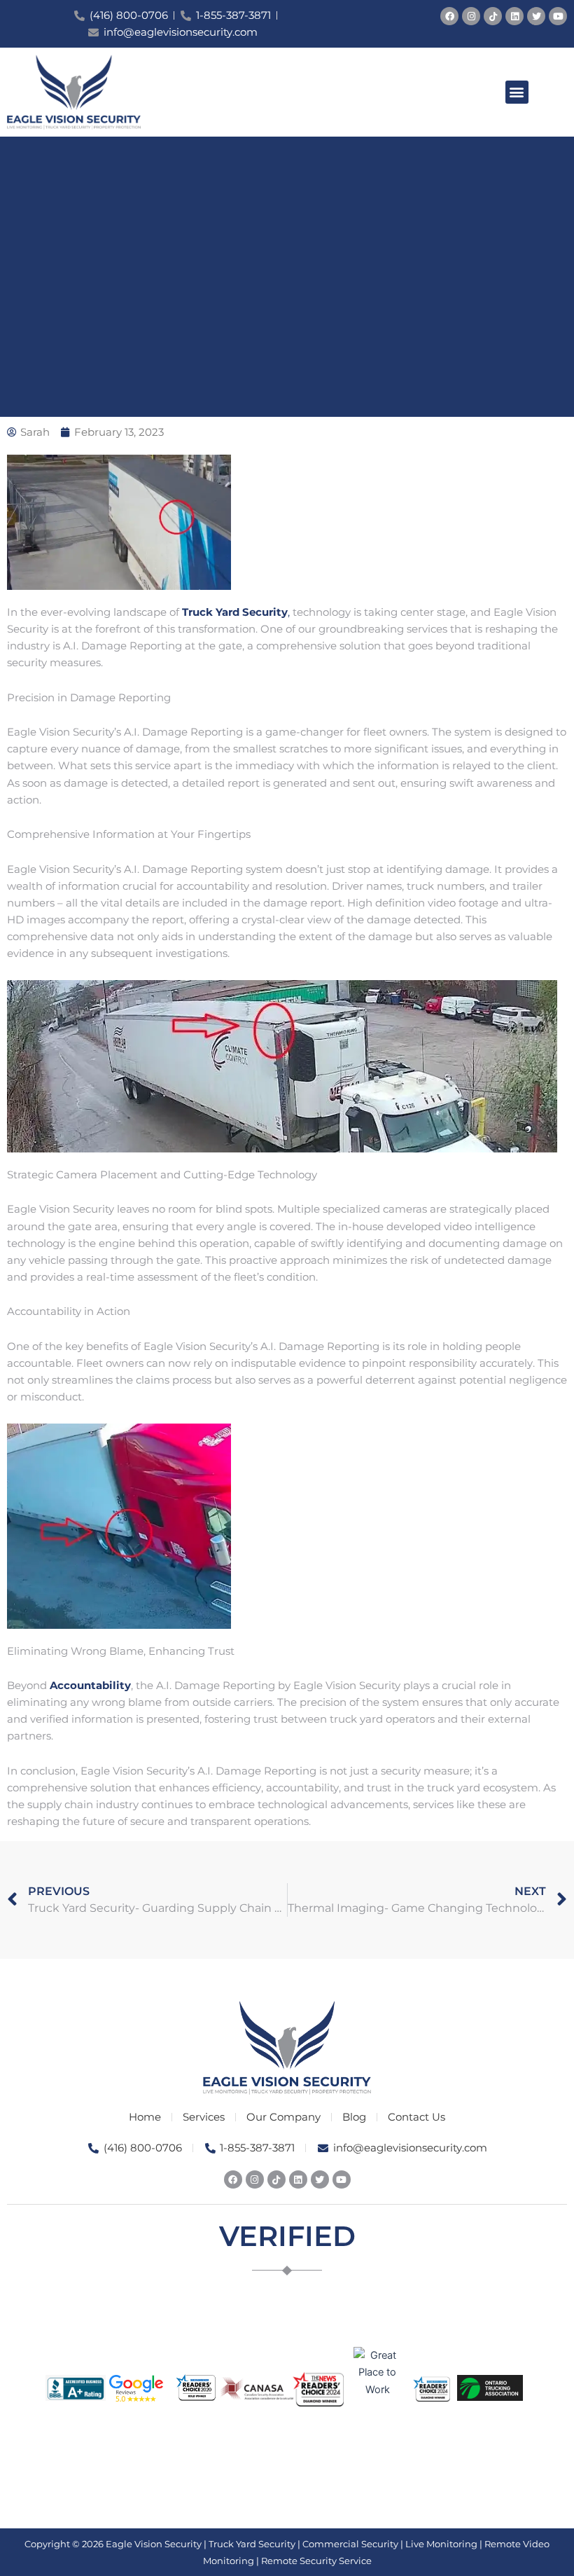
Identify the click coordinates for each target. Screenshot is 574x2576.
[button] (517, 92)
